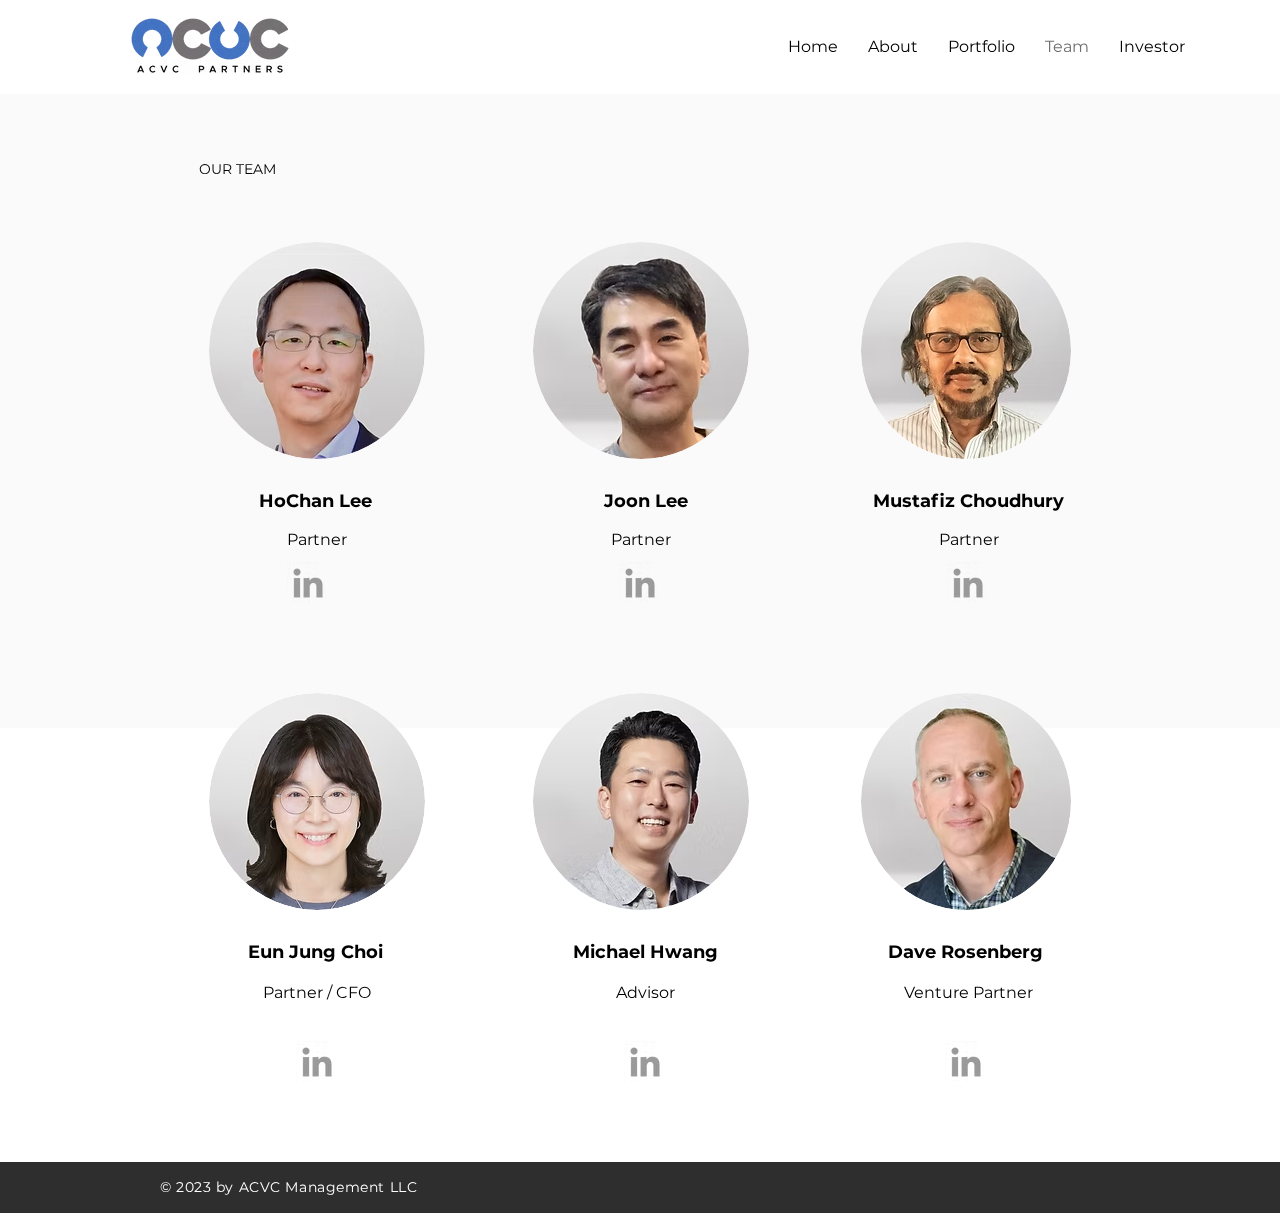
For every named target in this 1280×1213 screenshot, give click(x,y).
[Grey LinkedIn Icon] (308, 583)
